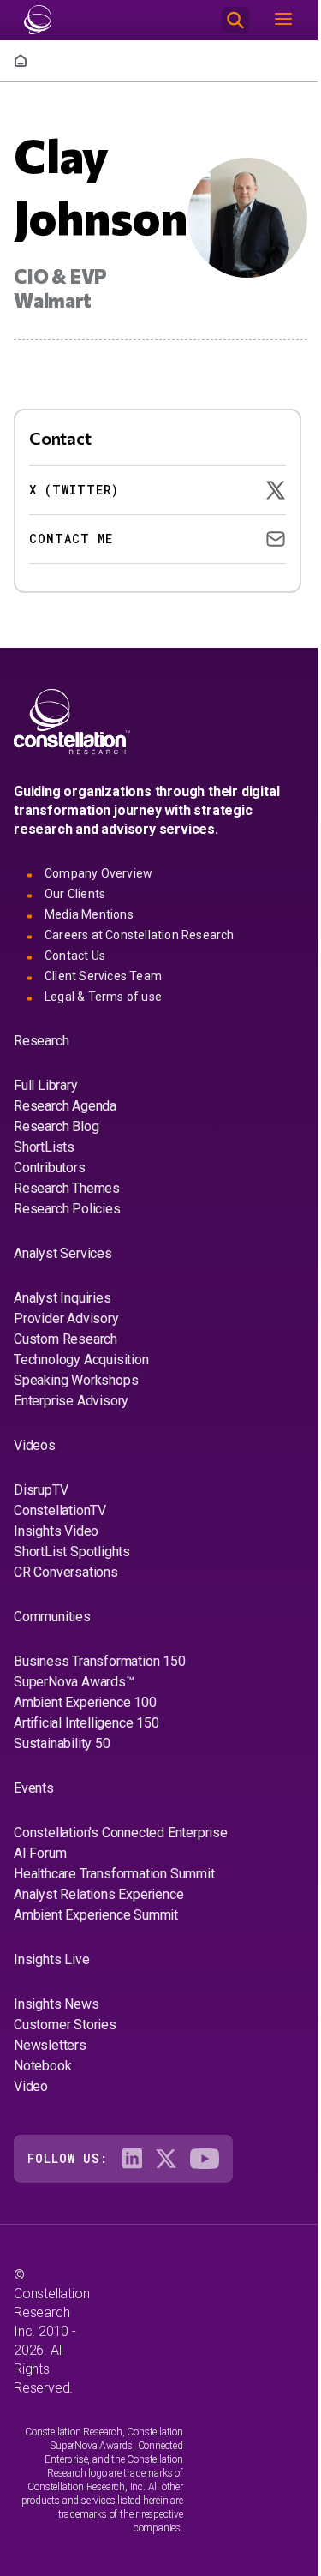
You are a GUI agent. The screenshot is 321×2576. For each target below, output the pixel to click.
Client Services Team (103, 976)
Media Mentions (89, 914)
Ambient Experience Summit (96, 1915)
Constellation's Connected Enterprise (121, 1833)
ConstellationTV (60, 1510)
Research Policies (67, 1209)
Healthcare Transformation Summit (114, 1874)
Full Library (46, 1085)
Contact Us (75, 956)
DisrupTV (41, 1490)
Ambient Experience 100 (85, 1702)
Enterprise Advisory (71, 1401)
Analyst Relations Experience (98, 1894)
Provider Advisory (66, 1318)
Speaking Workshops (76, 1380)
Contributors (50, 1168)
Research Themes (67, 1188)
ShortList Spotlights (72, 1552)
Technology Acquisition (81, 1360)
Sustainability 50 (62, 1743)
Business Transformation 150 (100, 1661)
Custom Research (65, 1339)
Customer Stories (65, 2025)
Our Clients (75, 894)
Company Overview (98, 873)
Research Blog (56, 1126)
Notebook (42, 2066)
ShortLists (44, 1147)
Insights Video (56, 1531)
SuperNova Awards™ (74, 1682)
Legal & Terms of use (103, 997)
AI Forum (40, 1853)
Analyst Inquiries (62, 1298)
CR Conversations (66, 1572)
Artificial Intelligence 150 (86, 1723)
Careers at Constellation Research (140, 935)
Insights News (56, 2004)
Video (31, 2086)
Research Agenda (65, 1106)
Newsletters (50, 2045)
